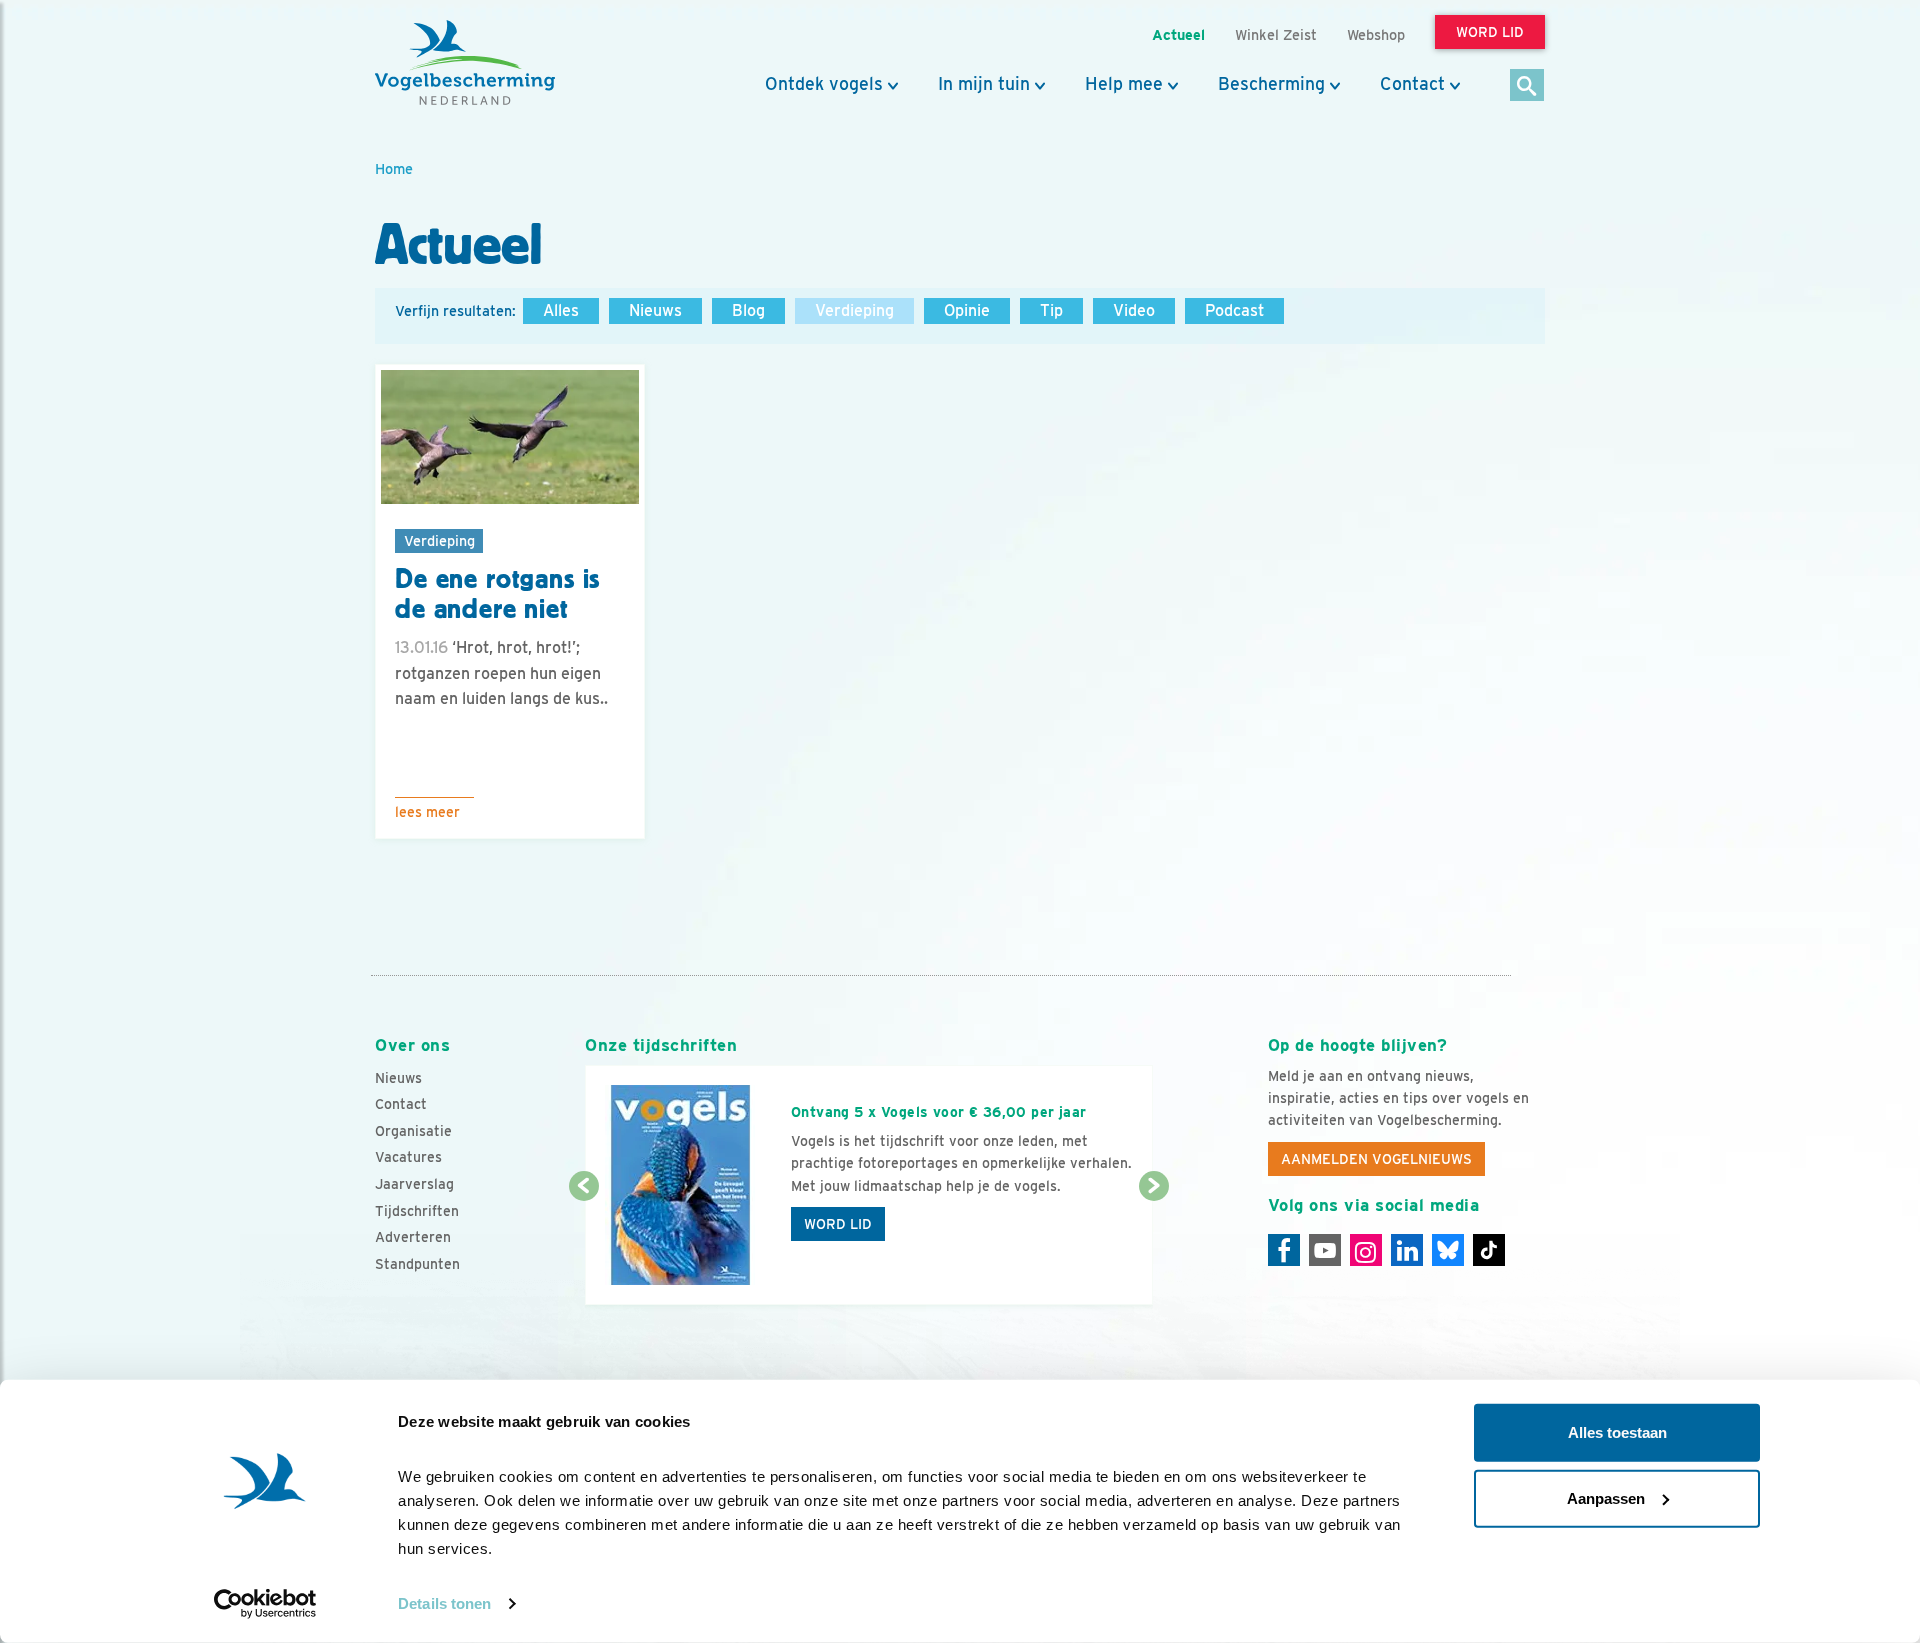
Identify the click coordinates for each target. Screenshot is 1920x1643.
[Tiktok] (1489, 1250)
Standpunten (417, 1264)
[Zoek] (1527, 86)
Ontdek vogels (824, 84)
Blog (748, 310)
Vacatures (408, 1157)
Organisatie (413, 1131)
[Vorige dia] (583, 1247)
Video (1134, 310)
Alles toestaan (1617, 1432)
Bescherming (1271, 84)
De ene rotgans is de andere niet (497, 594)
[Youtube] (1325, 1250)
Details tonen (444, 1603)
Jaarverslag (414, 1184)
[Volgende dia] (1153, 1247)
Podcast (1234, 310)
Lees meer (427, 812)
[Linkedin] (1407, 1250)
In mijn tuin (984, 84)
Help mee (1124, 84)
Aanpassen (1606, 1497)
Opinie (967, 310)
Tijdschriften (417, 1211)
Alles (561, 310)
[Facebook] (1284, 1250)
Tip (1051, 310)
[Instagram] (1366, 1250)
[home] (465, 63)
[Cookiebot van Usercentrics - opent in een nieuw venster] (265, 1604)
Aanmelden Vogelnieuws (1376, 1159)
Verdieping (854, 310)
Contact (1412, 84)
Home (394, 168)
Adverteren (413, 1237)
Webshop (1376, 34)
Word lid (838, 1224)
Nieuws (655, 310)
